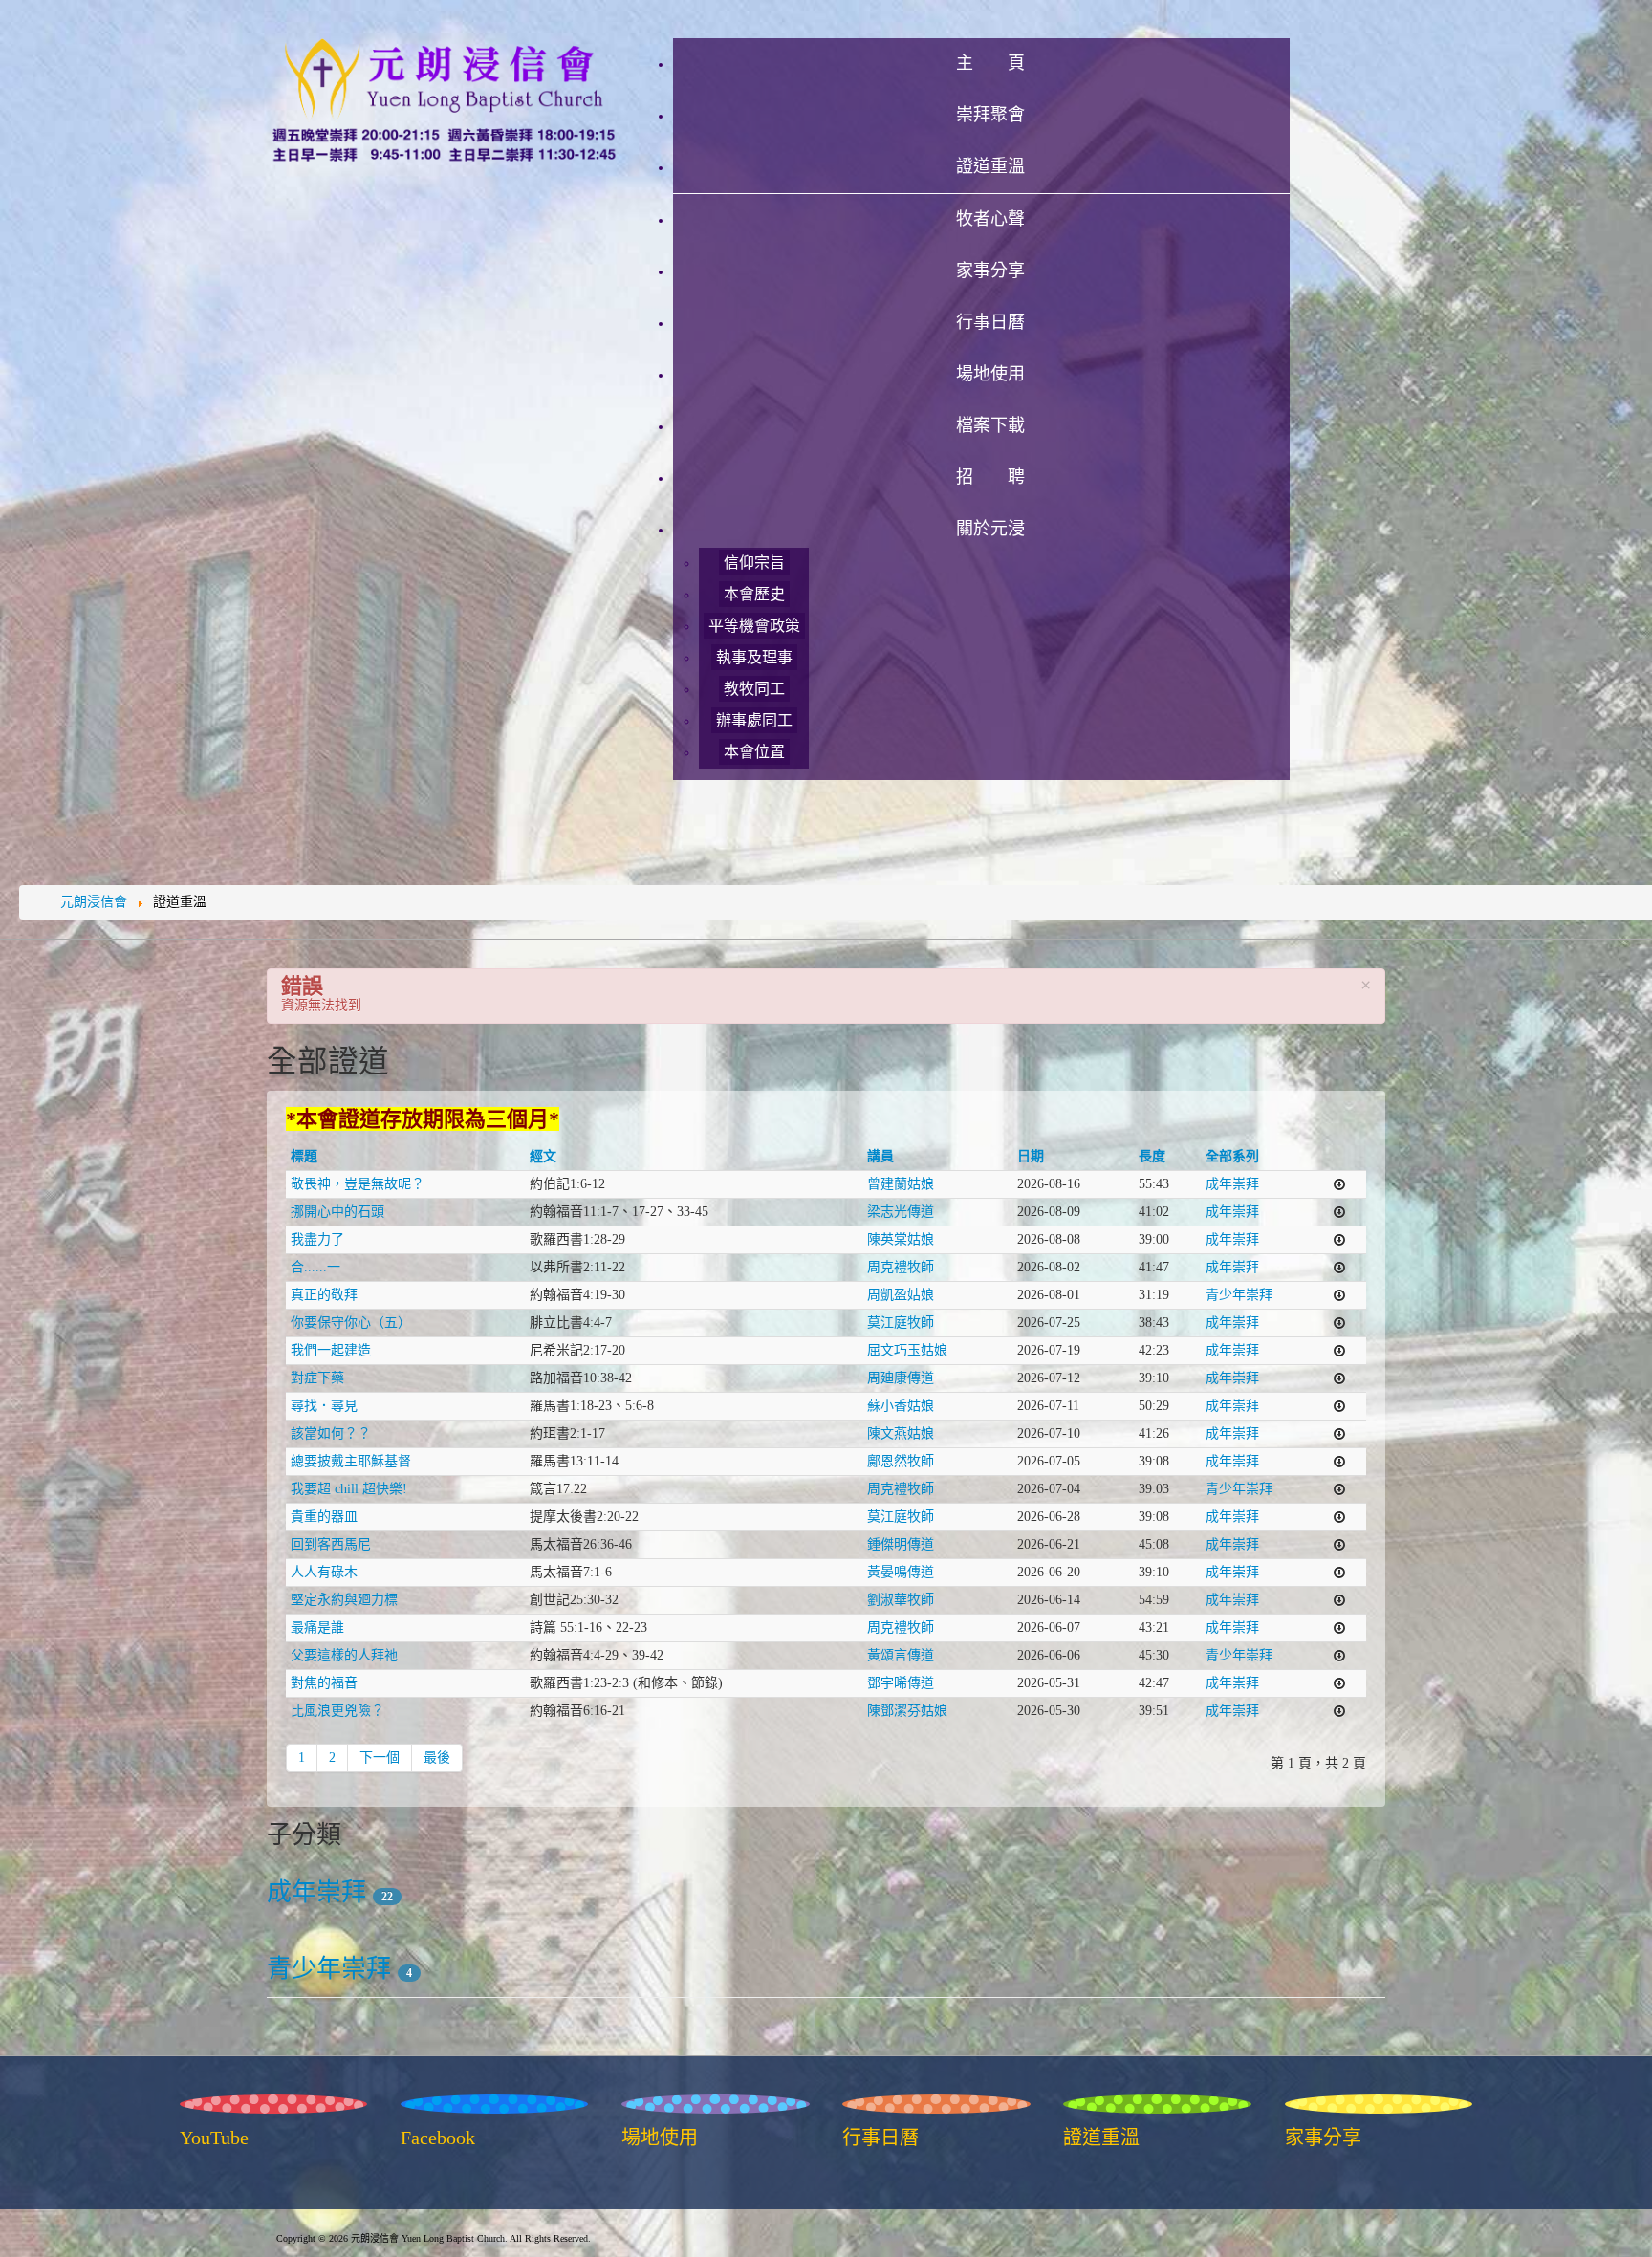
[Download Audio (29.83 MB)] (1339, 1433)
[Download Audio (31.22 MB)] (1339, 1628)
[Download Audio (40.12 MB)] (1339, 1184)
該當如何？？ (331, 1433)
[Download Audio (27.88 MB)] (1339, 1323)
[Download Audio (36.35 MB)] (1339, 1406)
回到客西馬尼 (331, 1544)
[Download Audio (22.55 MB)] (1339, 1295)
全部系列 (1232, 1156)
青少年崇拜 (1239, 1295)
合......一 (315, 1267)
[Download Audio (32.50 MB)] (1339, 1544)
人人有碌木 (324, 1572)
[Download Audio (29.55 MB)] (1339, 1212)
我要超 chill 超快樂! (349, 1489)
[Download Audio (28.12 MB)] (1339, 1489)
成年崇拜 (1232, 1184)
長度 (1152, 1156)
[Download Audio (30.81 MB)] (1339, 1683)
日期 (1031, 1156)
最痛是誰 (317, 1628)
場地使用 (660, 2138)
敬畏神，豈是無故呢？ (358, 1184)
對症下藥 (317, 1378)
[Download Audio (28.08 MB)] (1339, 1239)
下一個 (380, 1758)
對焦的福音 (324, 1683)
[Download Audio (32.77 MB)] (1339, 1655)
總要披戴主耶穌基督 (351, 1461)
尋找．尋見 (324, 1406)
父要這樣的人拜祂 (344, 1655)
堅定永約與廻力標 (344, 1600)
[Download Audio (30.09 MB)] (1339, 1267)
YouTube (214, 2138)
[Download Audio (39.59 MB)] (1339, 1600)
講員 (880, 1156)
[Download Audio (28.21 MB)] (1339, 1378)
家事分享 (1323, 2138)
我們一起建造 (331, 1350)
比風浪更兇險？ (337, 1711)
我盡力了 (317, 1239)
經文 (543, 1156)
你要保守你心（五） (351, 1323)
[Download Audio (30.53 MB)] (1339, 1350)
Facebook (438, 2138)
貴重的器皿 (324, 1517)
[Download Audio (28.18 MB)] (1339, 1461)
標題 (304, 1156)
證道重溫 (1101, 2138)
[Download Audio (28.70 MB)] (1339, 1711)
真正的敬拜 (324, 1295)
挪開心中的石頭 (337, 1212)
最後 (437, 1758)
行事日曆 (880, 2138)
